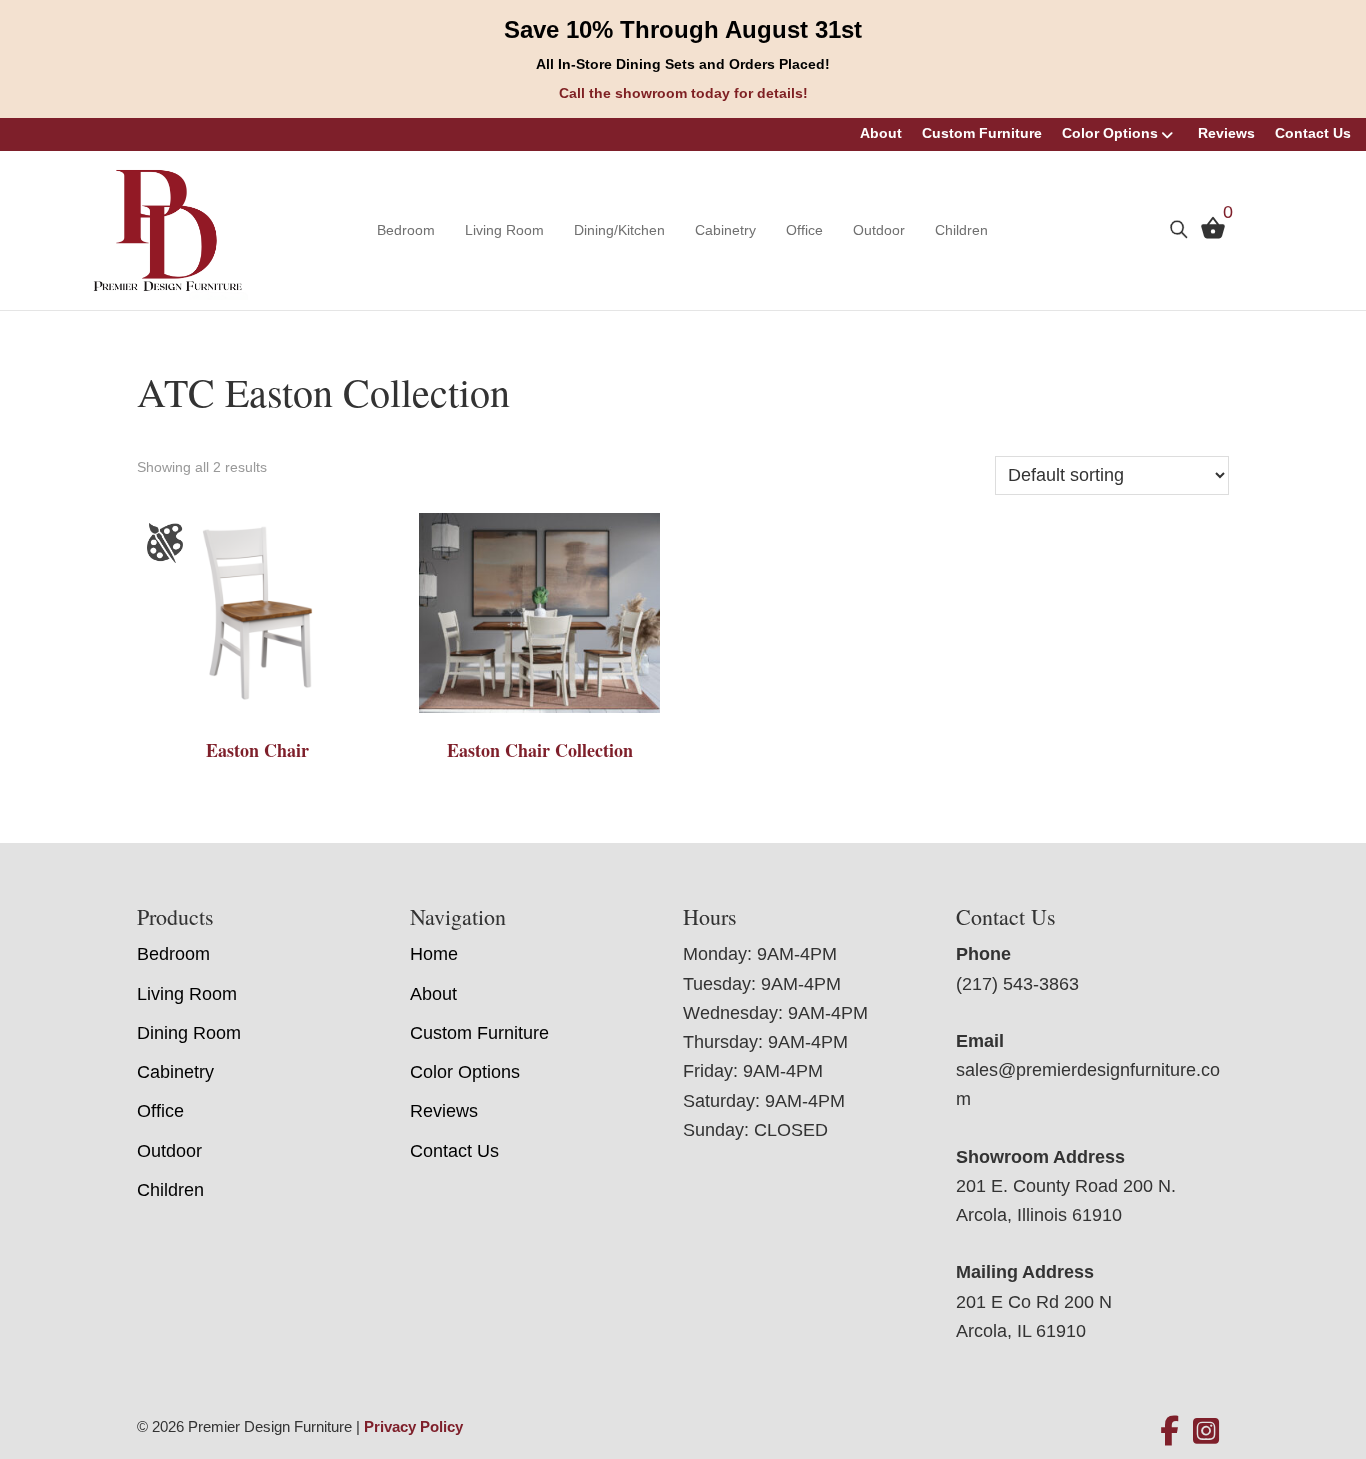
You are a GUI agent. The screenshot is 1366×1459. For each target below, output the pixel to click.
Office (804, 230)
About (881, 133)
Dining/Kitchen (619, 230)
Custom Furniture (982, 133)
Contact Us (1313, 133)
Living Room (504, 230)
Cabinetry (725, 230)
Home (434, 954)
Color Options (1110, 133)
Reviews (1226, 133)
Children (961, 230)
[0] (1208, 233)
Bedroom (406, 230)
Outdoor (879, 230)
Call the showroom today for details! (683, 93)
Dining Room (189, 1033)
